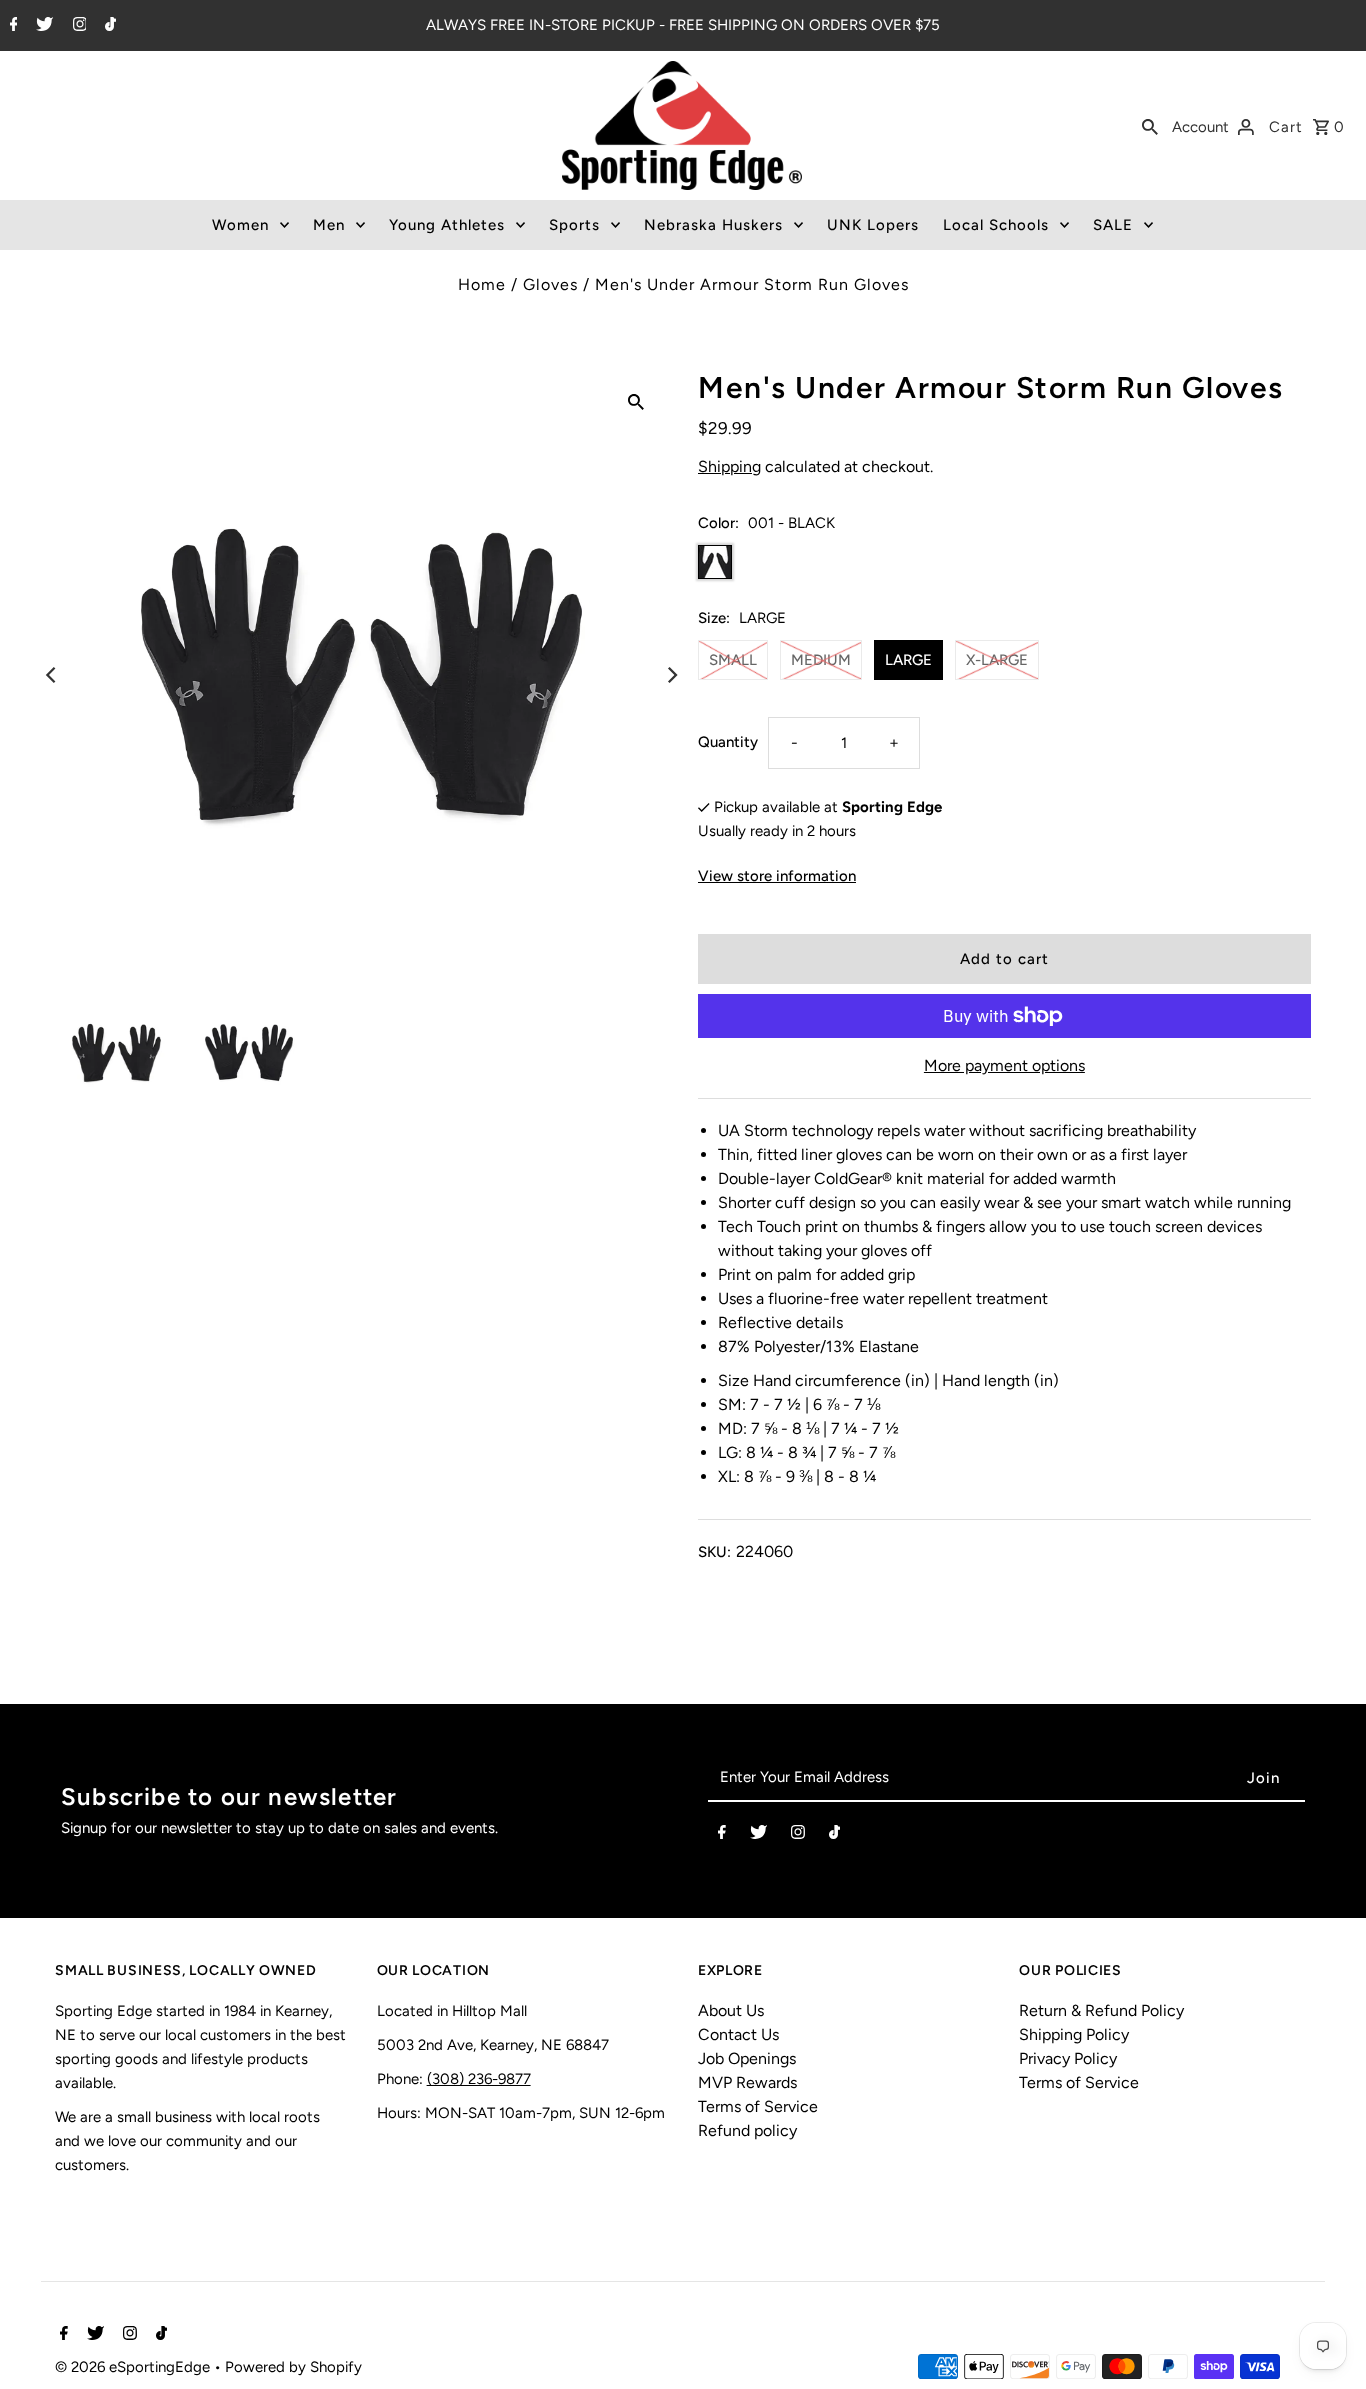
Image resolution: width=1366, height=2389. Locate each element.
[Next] (671, 675)
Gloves (550, 284)
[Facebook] (11, 26)
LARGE (908, 660)
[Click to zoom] (636, 401)
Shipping (729, 466)
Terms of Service (758, 2106)
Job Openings (747, 2058)
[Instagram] (77, 26)
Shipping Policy (1074, 2034)
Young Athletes (447, 225)
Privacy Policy (1068, 2058)
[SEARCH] (1150, 126)
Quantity (728, 742)
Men (329, 225)
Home (482, 284)
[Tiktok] (108, 26)
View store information (777, 876)
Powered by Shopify (293, 2367)
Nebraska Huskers (713, 225)
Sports (574, 225)
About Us (731, 2010)
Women (240, 225)
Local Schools (996, 225)
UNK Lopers (873, 225)
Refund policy (747, 2130)
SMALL (733, 660)
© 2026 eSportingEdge (134, 2367)
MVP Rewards (747, 2082)
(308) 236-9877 (479, 2079)
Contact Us (738, 2034)
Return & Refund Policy (1101, 2010)
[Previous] (52, 675)
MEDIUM (821, 660)
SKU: (714, 1552)
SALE (1113, 225)
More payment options (1004, 1065)
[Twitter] (42, 26)
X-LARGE (997, 660)
